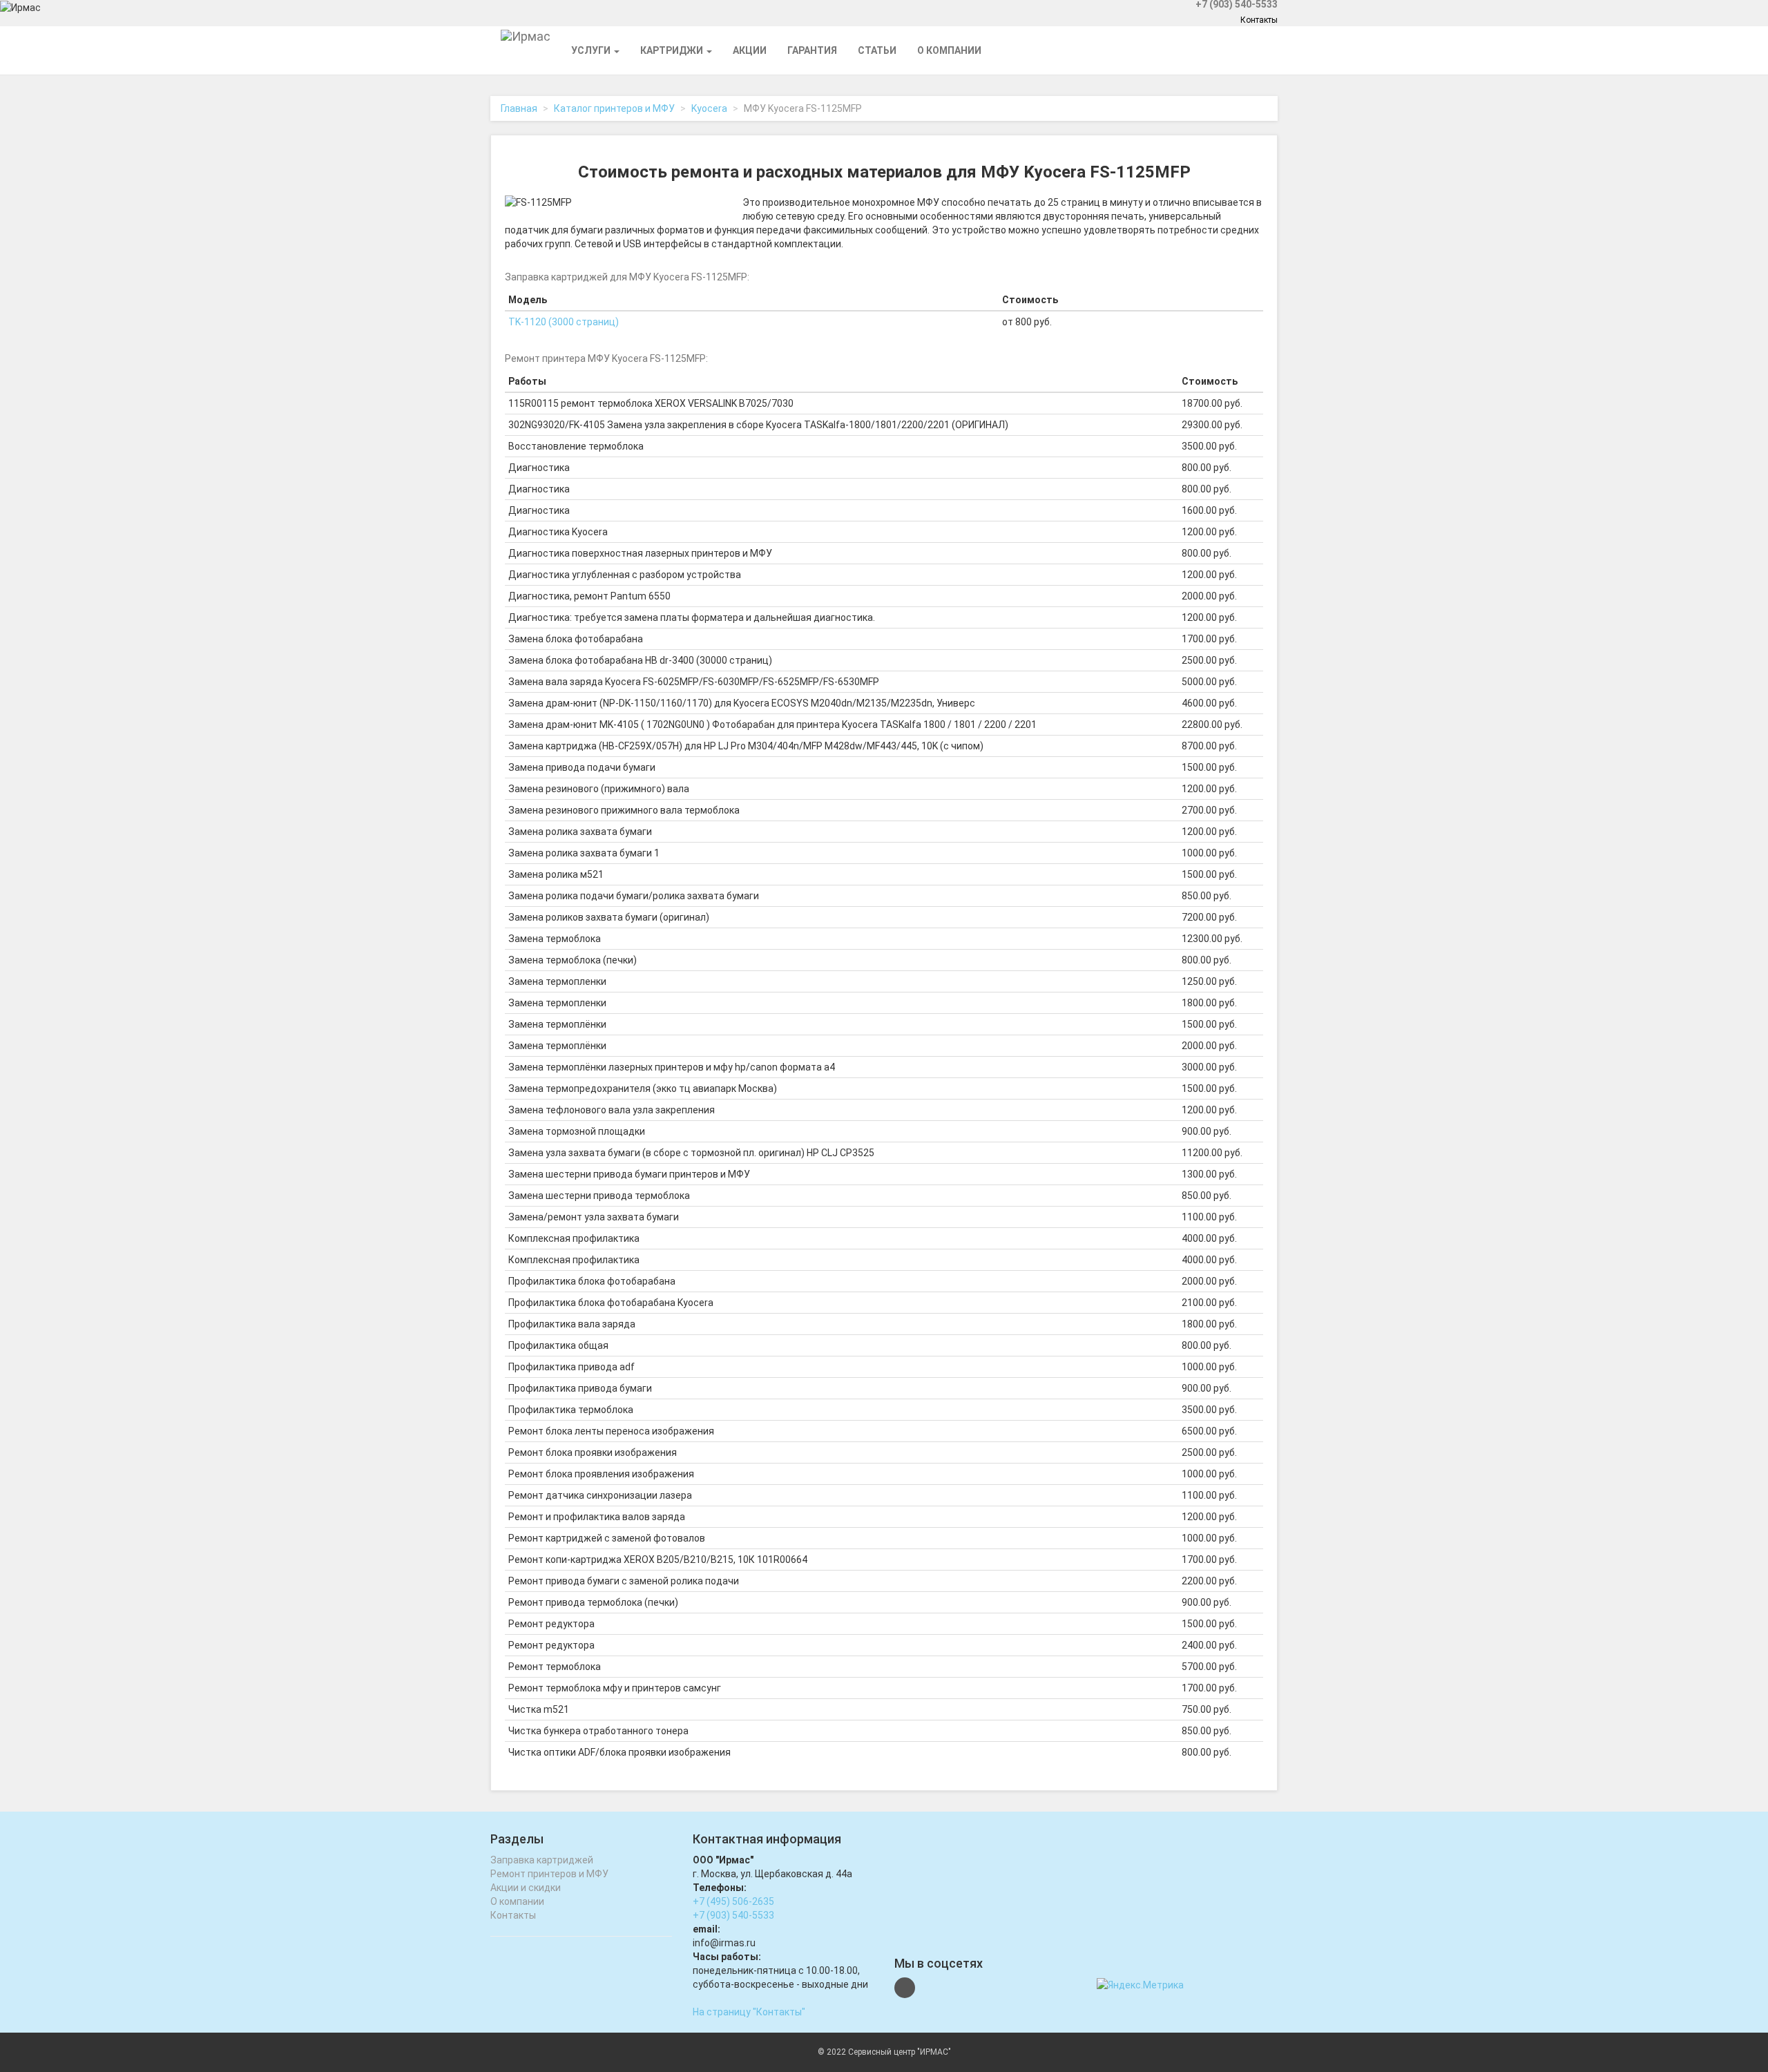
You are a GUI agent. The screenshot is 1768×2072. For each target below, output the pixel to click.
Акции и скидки (526, 1888)
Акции (750, 50)
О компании (949, 50)
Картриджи (673, 50)
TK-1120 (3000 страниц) (564, 322)
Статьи (877, 50)
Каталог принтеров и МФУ (614, 108)
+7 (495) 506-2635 (733, 1901)
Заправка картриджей (542, 1860)
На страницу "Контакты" (749, 2012)
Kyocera (709, 108)
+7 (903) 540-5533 (733, 1915)
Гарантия (812, 50)
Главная (519, 108)
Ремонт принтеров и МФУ (549, 1874)
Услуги (592, 50)
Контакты (1259, 20)
